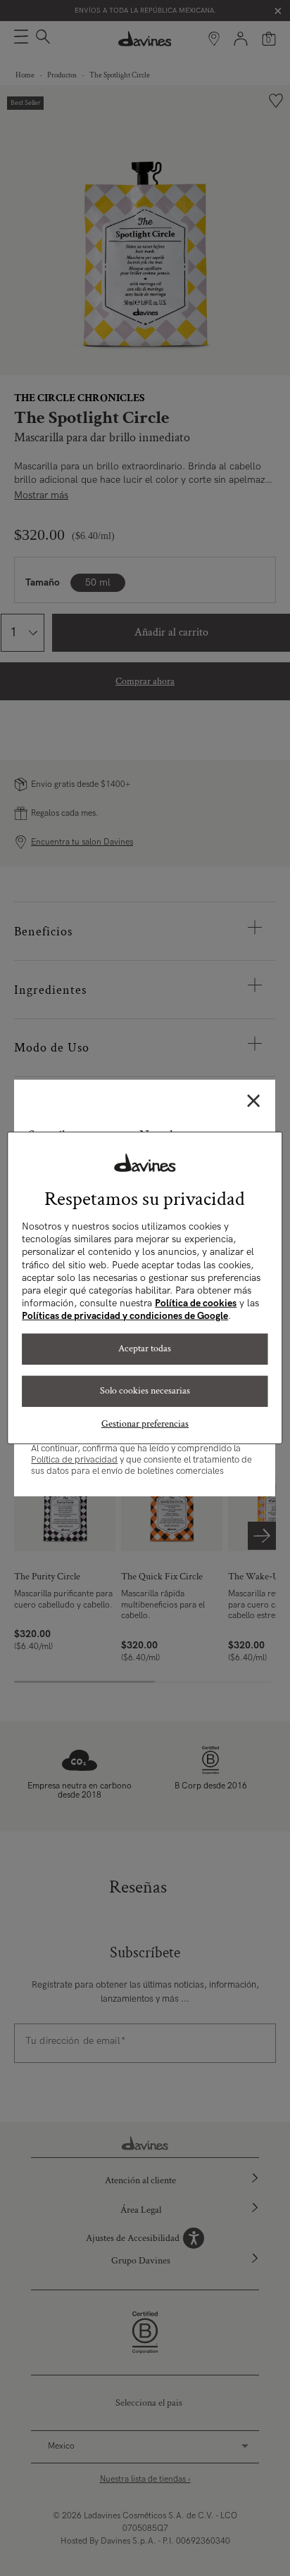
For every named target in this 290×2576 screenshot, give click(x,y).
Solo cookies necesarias (145, 1391)
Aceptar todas (145, 1349)
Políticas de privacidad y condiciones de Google (125, 1316)
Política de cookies (196, 1303)
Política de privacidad (74, 1460)
